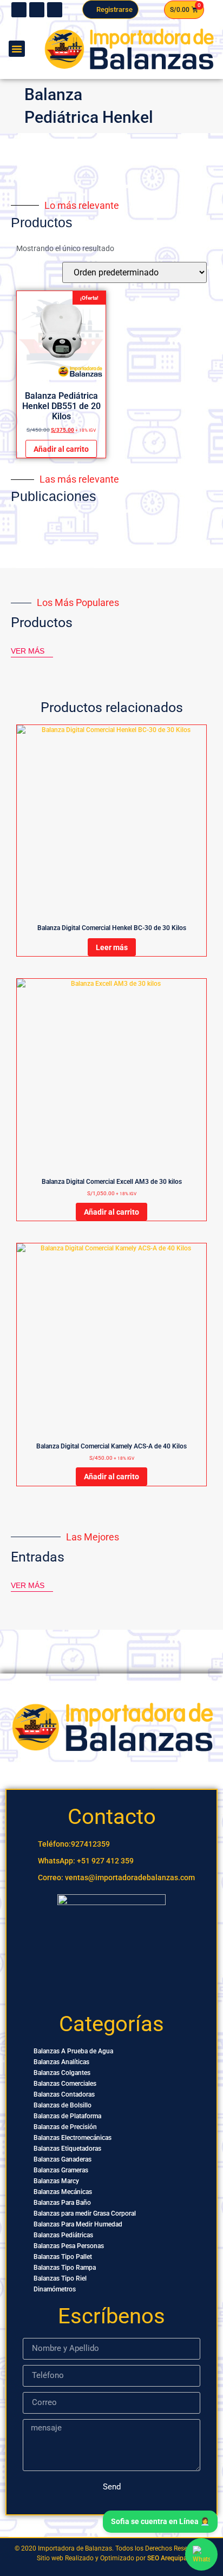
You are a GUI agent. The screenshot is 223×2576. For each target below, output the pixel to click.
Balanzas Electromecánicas (73, 2138)
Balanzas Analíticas (61, 2062)
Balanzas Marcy (56, 2181)
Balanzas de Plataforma (67, 2116)
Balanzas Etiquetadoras (67, 2149)
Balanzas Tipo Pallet (63, 2257)
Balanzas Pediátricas (63, 2235)
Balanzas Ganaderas (63, 2159)
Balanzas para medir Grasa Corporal (85, 2213)
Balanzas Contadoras (64, 2094)
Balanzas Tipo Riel (60, 2278)
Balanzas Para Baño (62, 2203)
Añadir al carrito (61, 449)
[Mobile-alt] (37, 10)
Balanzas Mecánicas (63, 2192)
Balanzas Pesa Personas (69, 2246)
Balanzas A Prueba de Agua (73, 2051)
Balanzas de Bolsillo (63, 2105)
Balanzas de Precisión (65, 2127)
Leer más (112, 947)
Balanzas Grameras (61, 2170)
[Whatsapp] (55, 10)
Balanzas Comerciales (65, 2084)
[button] (17, 49)
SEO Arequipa (167, 2558)
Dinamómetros (55, 2289)
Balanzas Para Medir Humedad (78, 2224)
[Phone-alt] (19, 10)
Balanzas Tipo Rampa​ (65, 2268)
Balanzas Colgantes (62, 2073)
